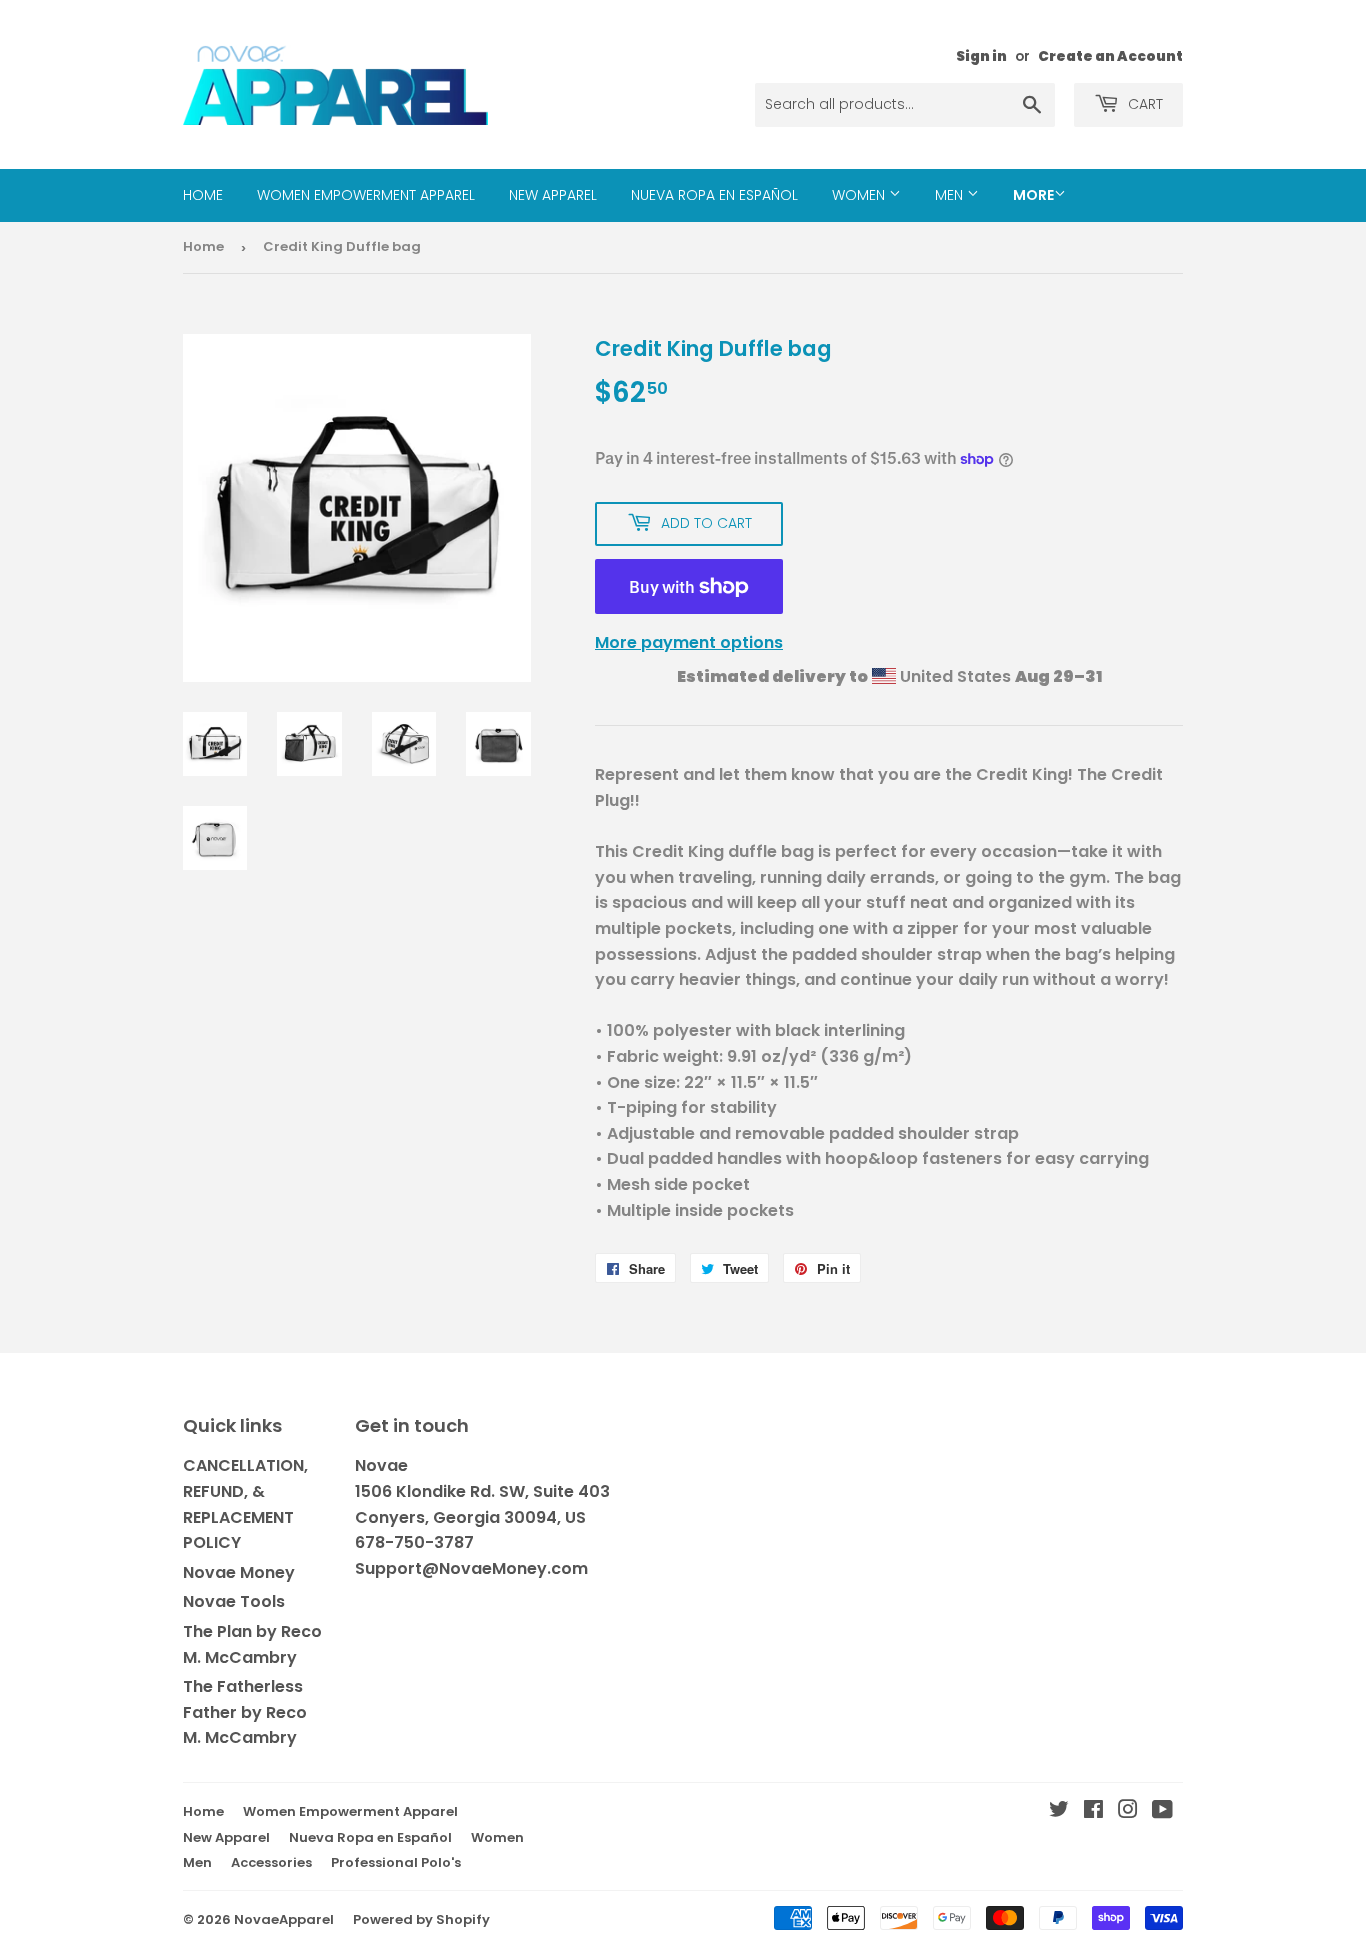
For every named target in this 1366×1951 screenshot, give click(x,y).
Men (951, 195)
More (1033, 195)
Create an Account (1110, 56)
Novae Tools (234, 1601)
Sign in (981, 56)
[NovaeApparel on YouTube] (1162, 1811)
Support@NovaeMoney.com (471, 1568)
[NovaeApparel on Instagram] (1128, 1811)
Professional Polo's (396, 1862)
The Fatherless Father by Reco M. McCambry (245, 1712)
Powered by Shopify (421, 1919)
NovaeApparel (284, 1919)
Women (860, 195)
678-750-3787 (414, 1542)
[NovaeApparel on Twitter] (1059, 1811)
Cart (1143, 104)
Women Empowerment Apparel (366, 195)
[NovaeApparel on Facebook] (1093, 1811)
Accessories (271, 1862)
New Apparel (553, 195)
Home (203, 195)
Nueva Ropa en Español (714, 195)
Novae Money (239, 1572)
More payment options (689, 642)
